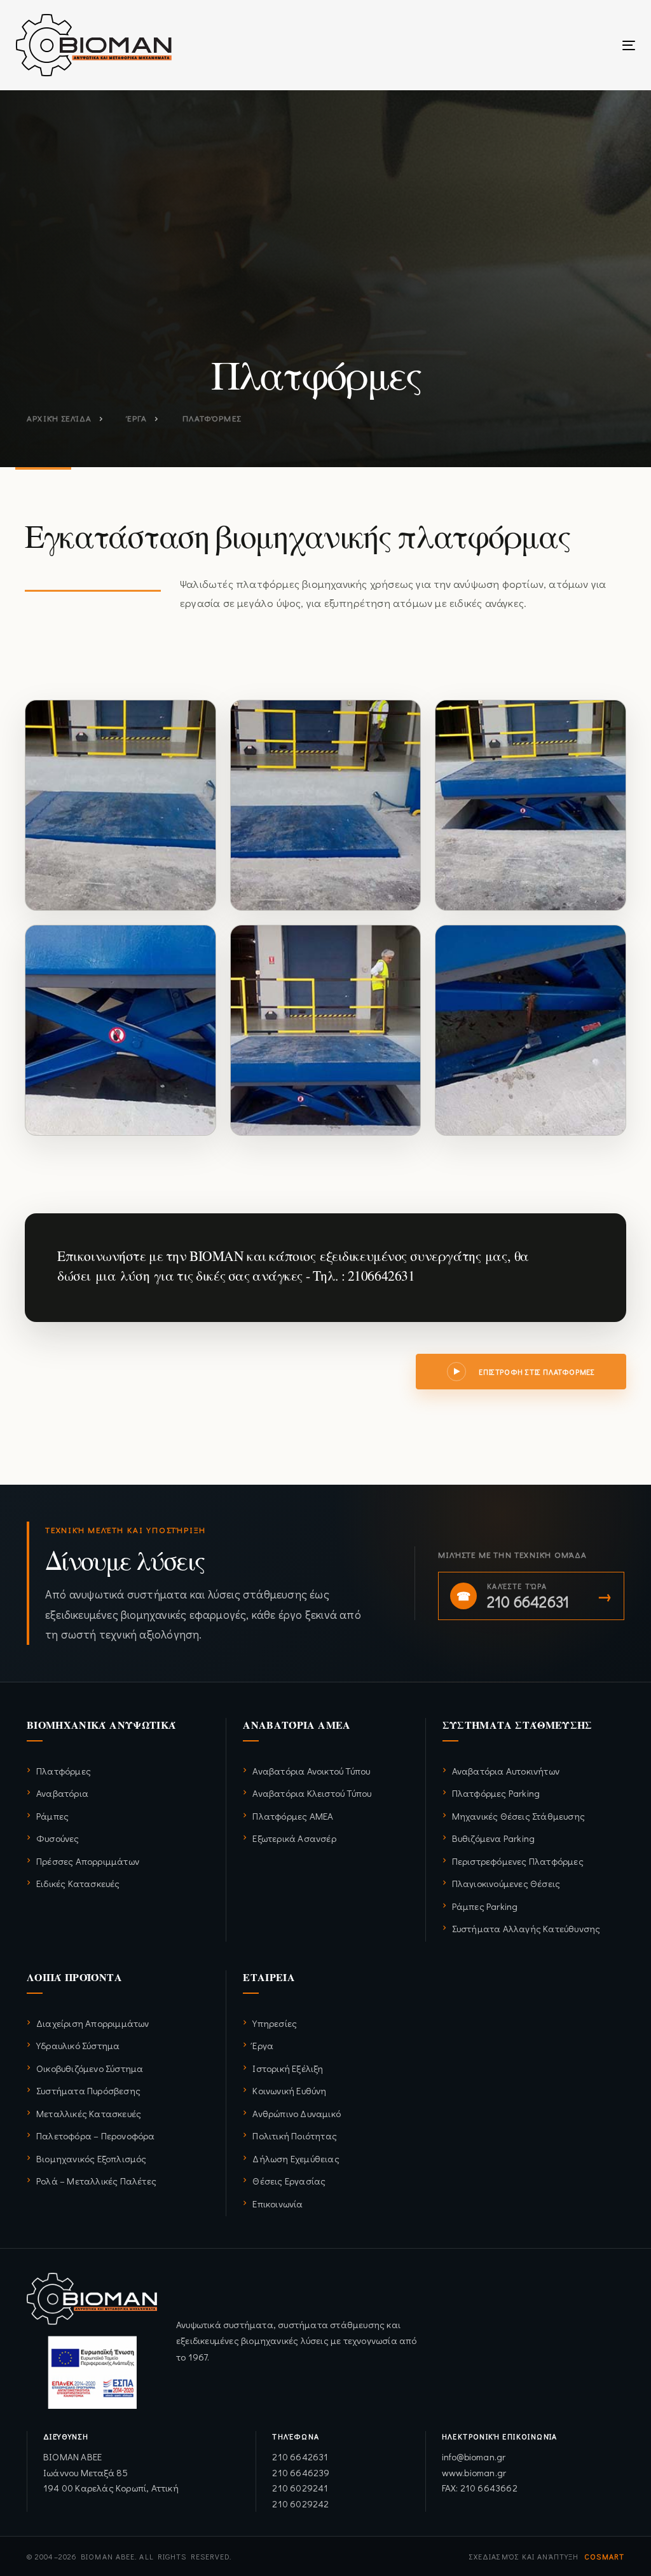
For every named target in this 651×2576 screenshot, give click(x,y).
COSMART (604, 2556)
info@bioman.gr (474, 2457)
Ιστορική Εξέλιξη (288, 2068)
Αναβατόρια (62, 1793)
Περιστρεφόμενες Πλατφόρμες (518, 1861)
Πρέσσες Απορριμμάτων (88, 1861)
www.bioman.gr (474, 2472)
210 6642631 (300, 2457)
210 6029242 (300, 2504)
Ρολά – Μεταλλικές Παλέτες (96, 2181)
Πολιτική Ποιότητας (295, 2136)
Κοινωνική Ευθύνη (289, 2090)
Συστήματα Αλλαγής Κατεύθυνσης (526, 1928)
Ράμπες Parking (485, 1906)
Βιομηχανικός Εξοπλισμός (92, 2158)
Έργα (263, 2045)
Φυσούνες (58, 1838)
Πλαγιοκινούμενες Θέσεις (506, 1883)
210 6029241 (300, 2488)
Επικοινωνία (278, 2204)
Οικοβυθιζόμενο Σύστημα (90, 2068)
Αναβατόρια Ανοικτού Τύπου (311, 1771)
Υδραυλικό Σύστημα (78, 2045)
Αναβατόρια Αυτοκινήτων (506, 1771)
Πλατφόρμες (64, 1771)
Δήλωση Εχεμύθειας (296, 2158)
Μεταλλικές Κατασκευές (89, 2113)
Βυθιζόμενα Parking (494, 1838)
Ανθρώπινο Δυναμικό (297, 2113)
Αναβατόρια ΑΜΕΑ (297, 1725)
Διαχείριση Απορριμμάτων (93, 2023)
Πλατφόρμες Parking (496, 1793)
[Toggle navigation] (532, 45)
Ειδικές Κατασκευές (78, 1883)
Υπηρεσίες (275, 2023)
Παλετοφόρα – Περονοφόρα (96, 2136)
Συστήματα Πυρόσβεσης (88, 2090)
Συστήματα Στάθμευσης (517, 1725)
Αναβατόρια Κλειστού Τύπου (312, 1793)
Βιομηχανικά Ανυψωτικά (101, 1725)
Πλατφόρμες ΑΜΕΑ (293, 1816)
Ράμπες (52, 1816)
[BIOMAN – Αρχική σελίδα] (92, 2341)
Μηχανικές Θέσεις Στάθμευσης (518, 1816)
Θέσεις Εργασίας (289, 2181)
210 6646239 (301, 2472)
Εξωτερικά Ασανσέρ (294, 1838)
